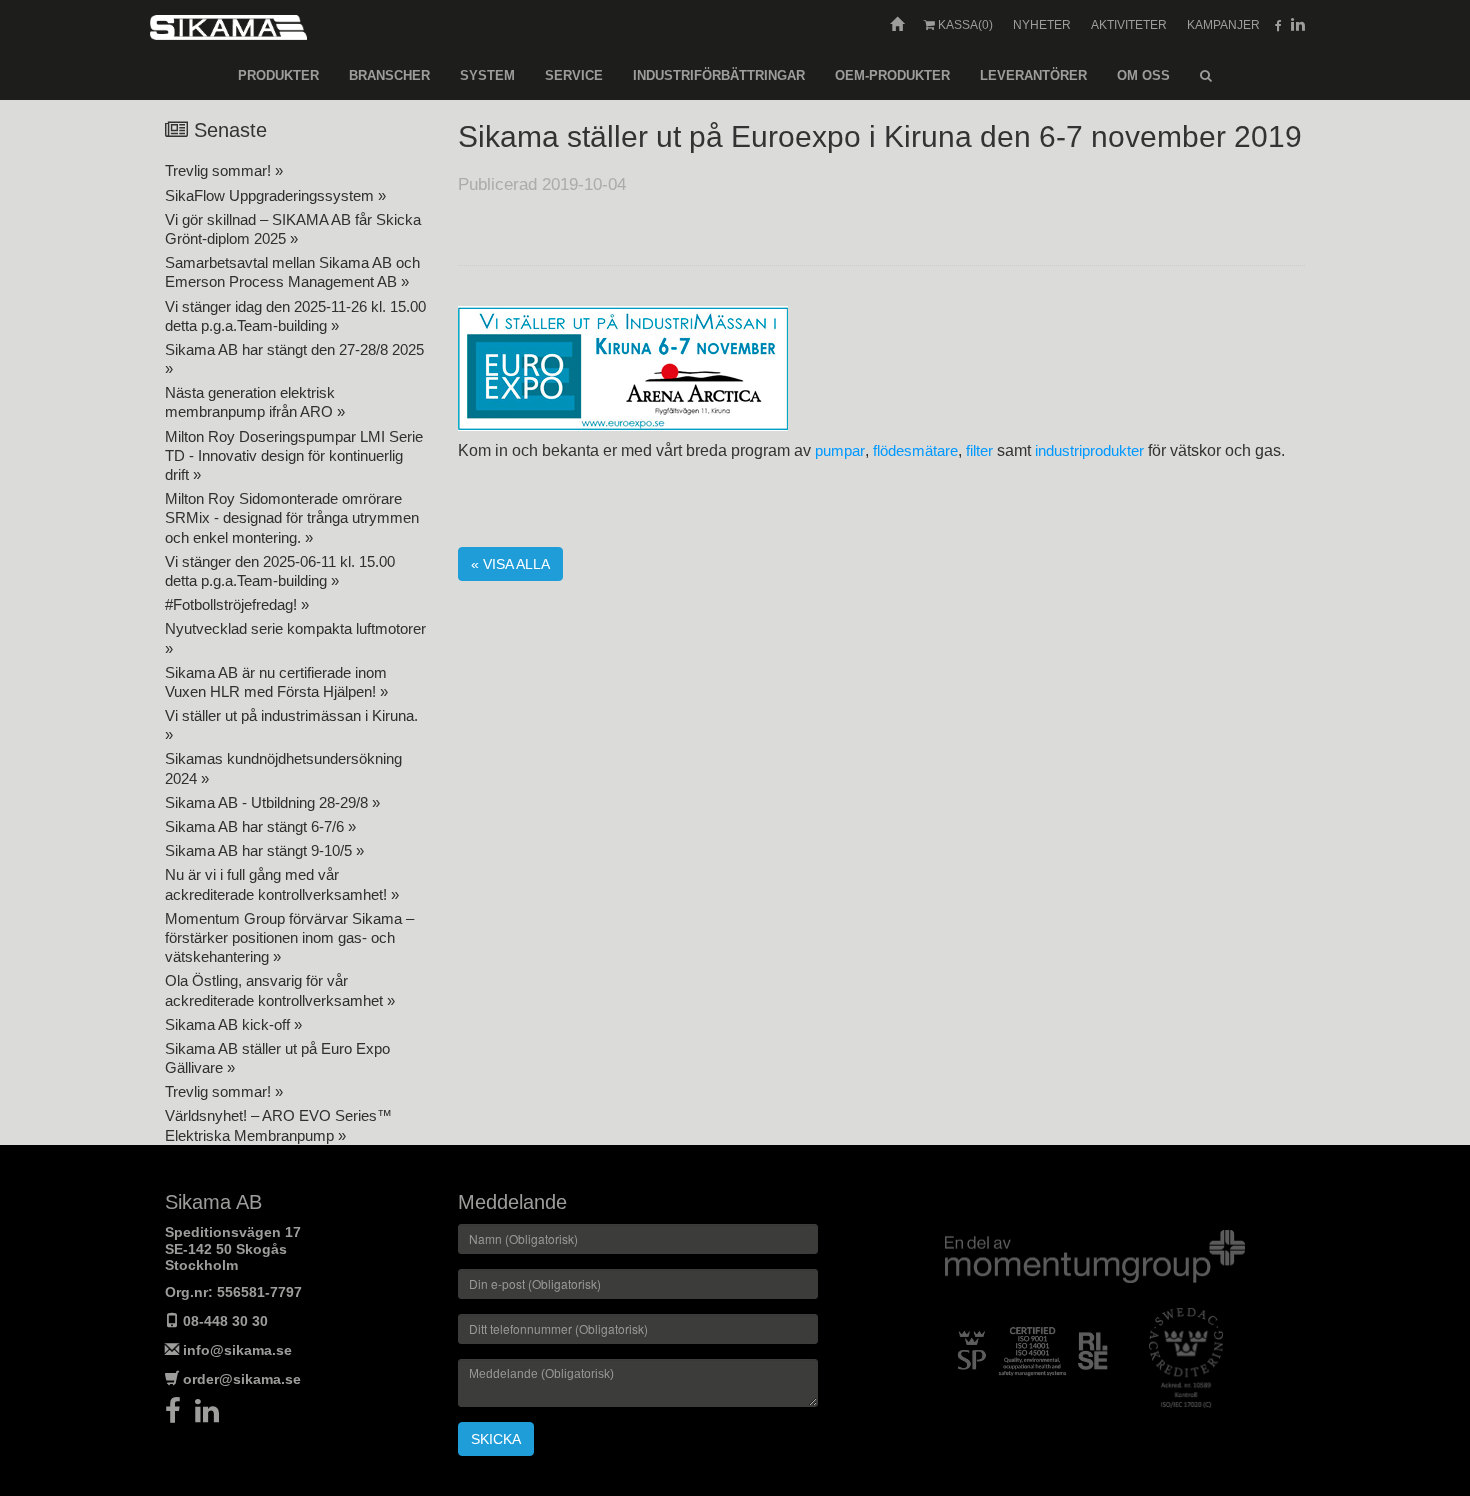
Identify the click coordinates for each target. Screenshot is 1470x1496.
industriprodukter (1089, 450)
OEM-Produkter (892, 75)
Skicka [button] (496, 1439)
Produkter (278, 75)
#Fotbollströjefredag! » (237, 604)
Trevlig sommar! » (224, 170)
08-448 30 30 (225, 1321)
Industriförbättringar (719, 75)
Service (574, 75)
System (487, 75)
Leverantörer (1033, 75)
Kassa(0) (964, 25)
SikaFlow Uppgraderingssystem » (275, 195)
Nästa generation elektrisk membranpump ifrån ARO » (255, 402)
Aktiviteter (1129, 25)
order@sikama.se (242, 1379)
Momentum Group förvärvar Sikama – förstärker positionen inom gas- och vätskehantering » (289, 937)
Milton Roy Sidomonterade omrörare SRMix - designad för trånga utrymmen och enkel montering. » (292, 517)
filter (979, 450)
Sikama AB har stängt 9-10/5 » (264, 850)
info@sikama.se (237, 1350)
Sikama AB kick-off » (233, 1024)
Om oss (1143, 75)
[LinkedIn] (212, 1416)
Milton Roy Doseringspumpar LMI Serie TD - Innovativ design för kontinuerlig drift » (294, 455)
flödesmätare (915, 450)
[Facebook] (180, 1416)
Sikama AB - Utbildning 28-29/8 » (272, 802)
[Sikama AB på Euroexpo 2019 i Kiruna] (623, 367)
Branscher (389, 75)
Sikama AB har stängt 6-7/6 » (260, 826)
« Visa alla (510, 564)
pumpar (840, 450)
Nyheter (1042, 25)
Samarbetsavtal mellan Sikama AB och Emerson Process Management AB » (292, 272)
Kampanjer (1223, 25)
